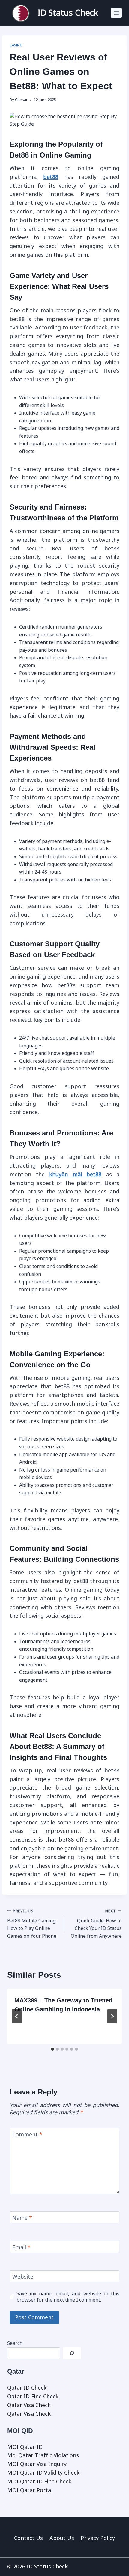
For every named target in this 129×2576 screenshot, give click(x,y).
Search (15, 2343)
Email (21, 2247)
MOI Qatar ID (25, 2447)
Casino (16, 45)
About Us (62, 2538)
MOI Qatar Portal (30, 2490)
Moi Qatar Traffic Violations (43, 2455)
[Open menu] (116, 13)
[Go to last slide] (17, 2016)
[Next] (112, 2016)
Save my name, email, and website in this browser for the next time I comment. (68, 2297)
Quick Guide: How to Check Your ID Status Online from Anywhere (96, 1924)
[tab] (52, 2049)
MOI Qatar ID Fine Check (39, 2482)
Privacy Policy (98, 2538)
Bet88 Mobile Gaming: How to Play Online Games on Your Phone (32, 1924)
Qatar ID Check (27, 2388)
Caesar (21, 100)
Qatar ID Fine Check (33, 2397)
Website (23, 2277)
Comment (27, 2135)
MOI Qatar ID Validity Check (43, 2473)
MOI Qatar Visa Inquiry (37, 2464)
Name (22, 2218)
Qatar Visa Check (29, 2405)
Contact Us (28, 2538)
